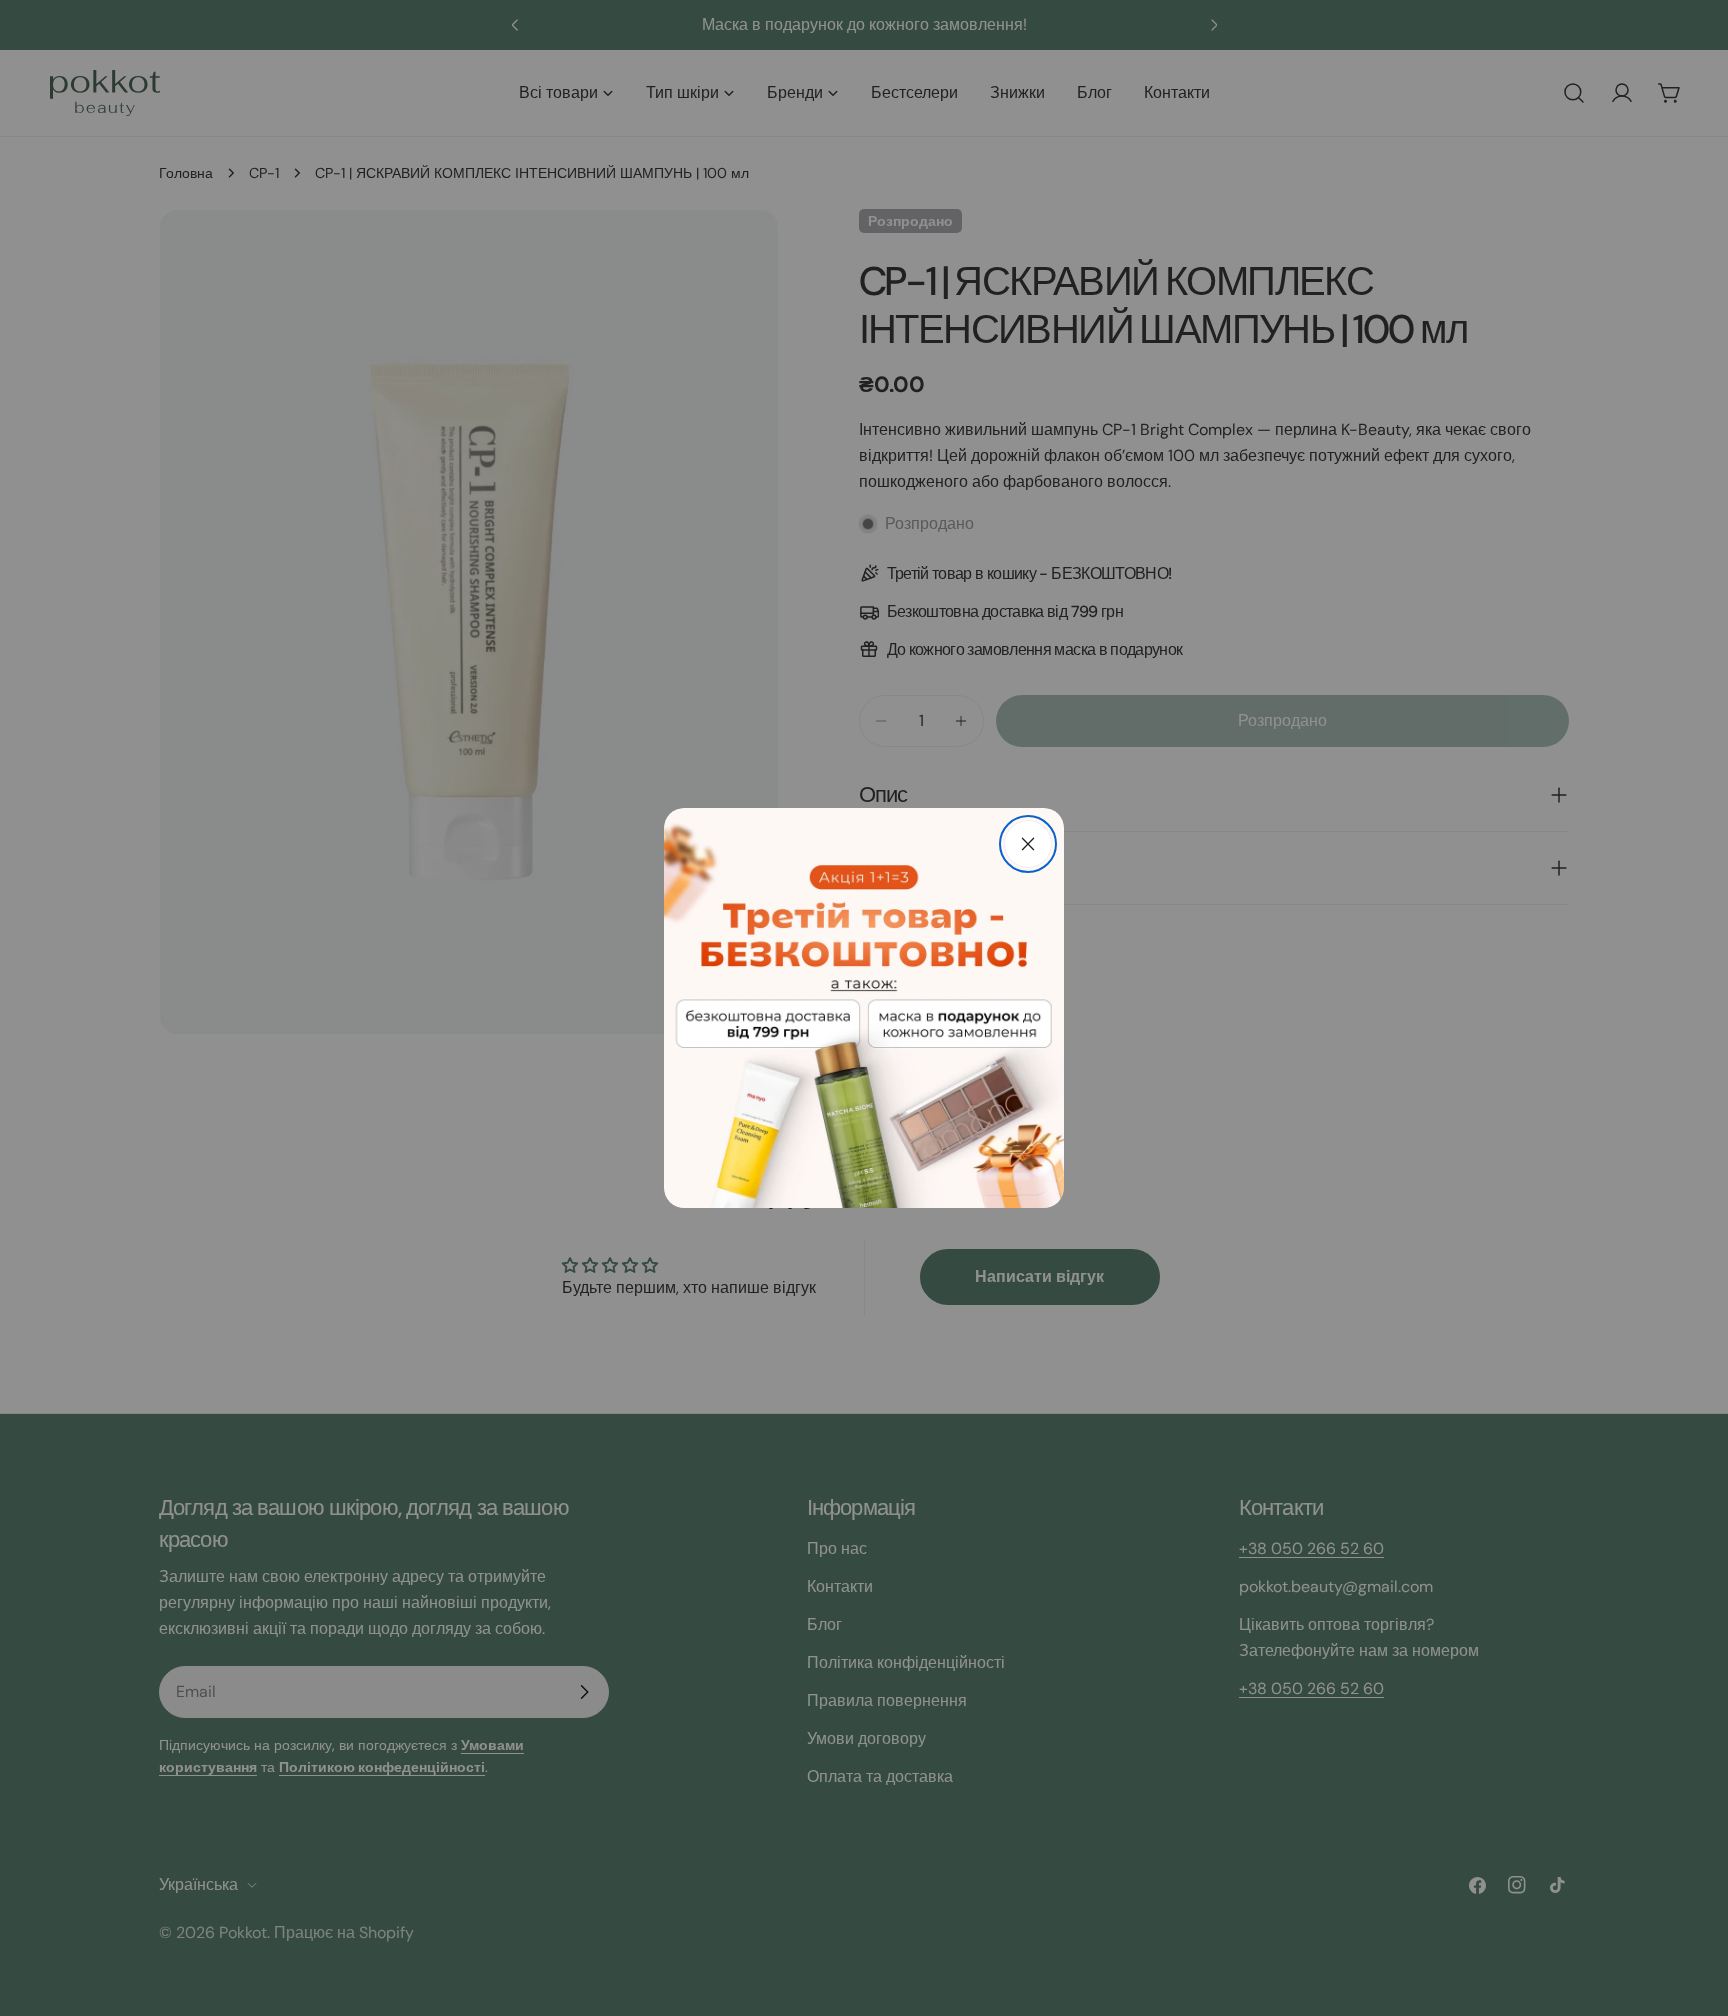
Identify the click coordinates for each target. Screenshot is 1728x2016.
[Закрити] (1028, 844)
